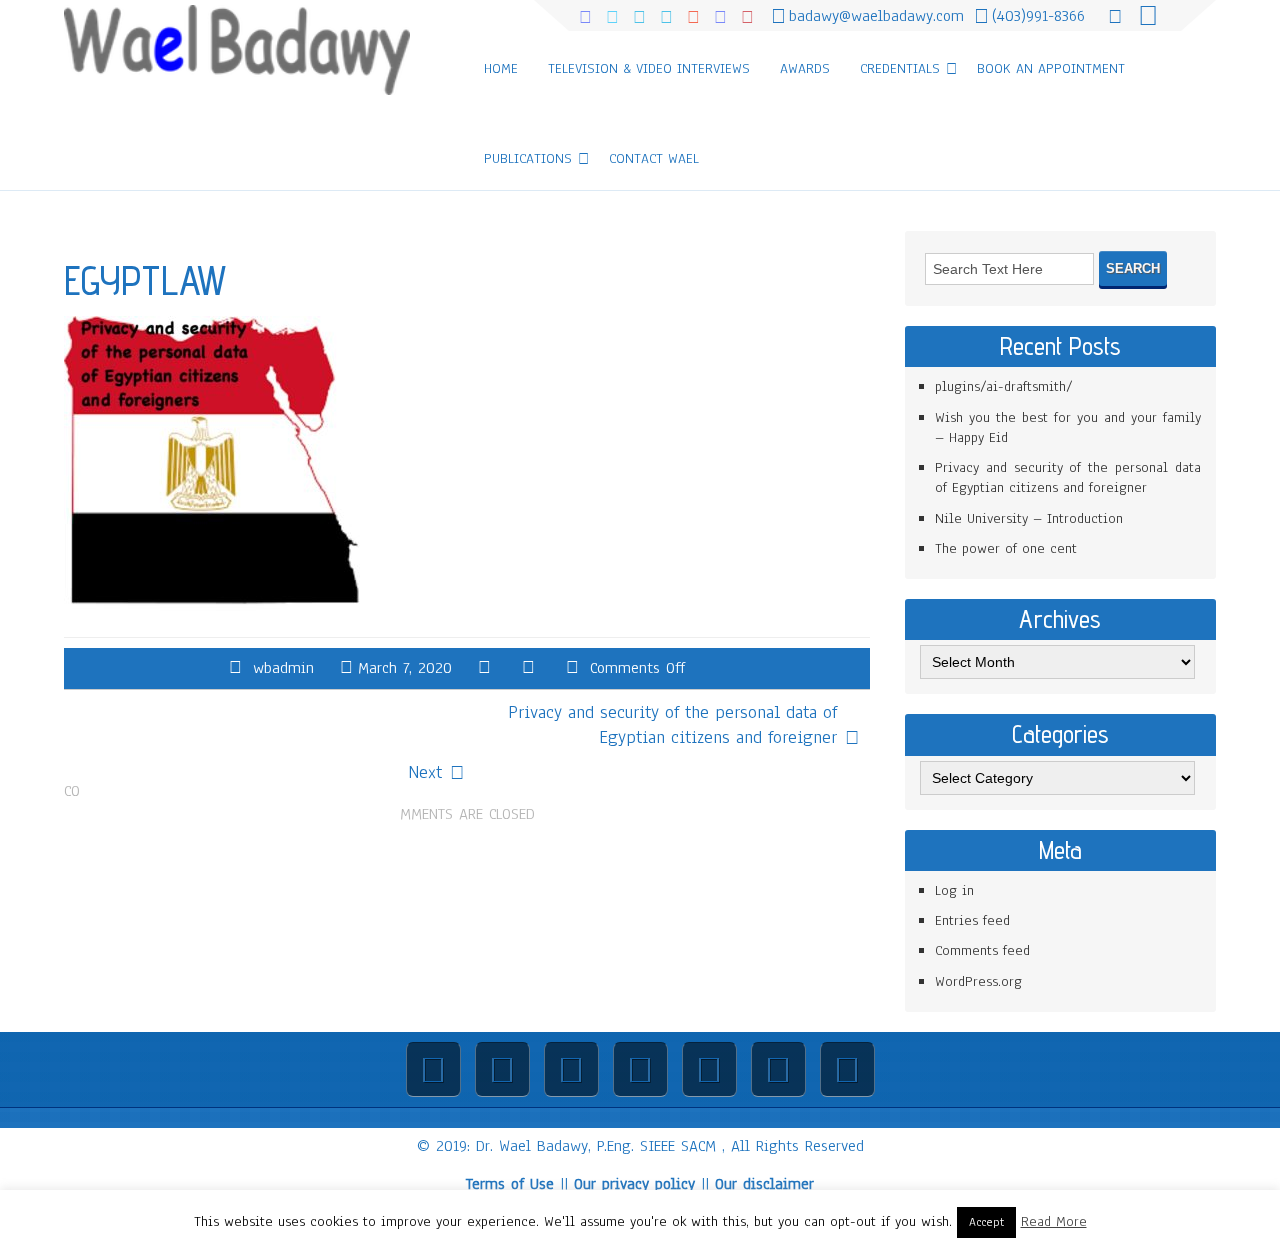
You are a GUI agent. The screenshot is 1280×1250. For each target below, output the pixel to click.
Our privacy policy (634, 1184)
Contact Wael (654, 158)
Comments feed (982, 950)
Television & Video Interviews (649, 68)
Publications (528, 158)
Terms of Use (510, 1184)
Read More (1054, 1221)
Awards (805, 68)
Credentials (900, 68)
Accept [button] (986, 1222)
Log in (954, 890)
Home (501, 68)
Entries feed (972, 920)
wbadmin (283, 668)
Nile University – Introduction (1029, 518)
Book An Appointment (1051, 68)
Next (425, 772)
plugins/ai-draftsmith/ (1004, 386)
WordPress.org (978, 981)
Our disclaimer (764, 1184)
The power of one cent (1006, 548)
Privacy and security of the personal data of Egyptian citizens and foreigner (672, 725)
